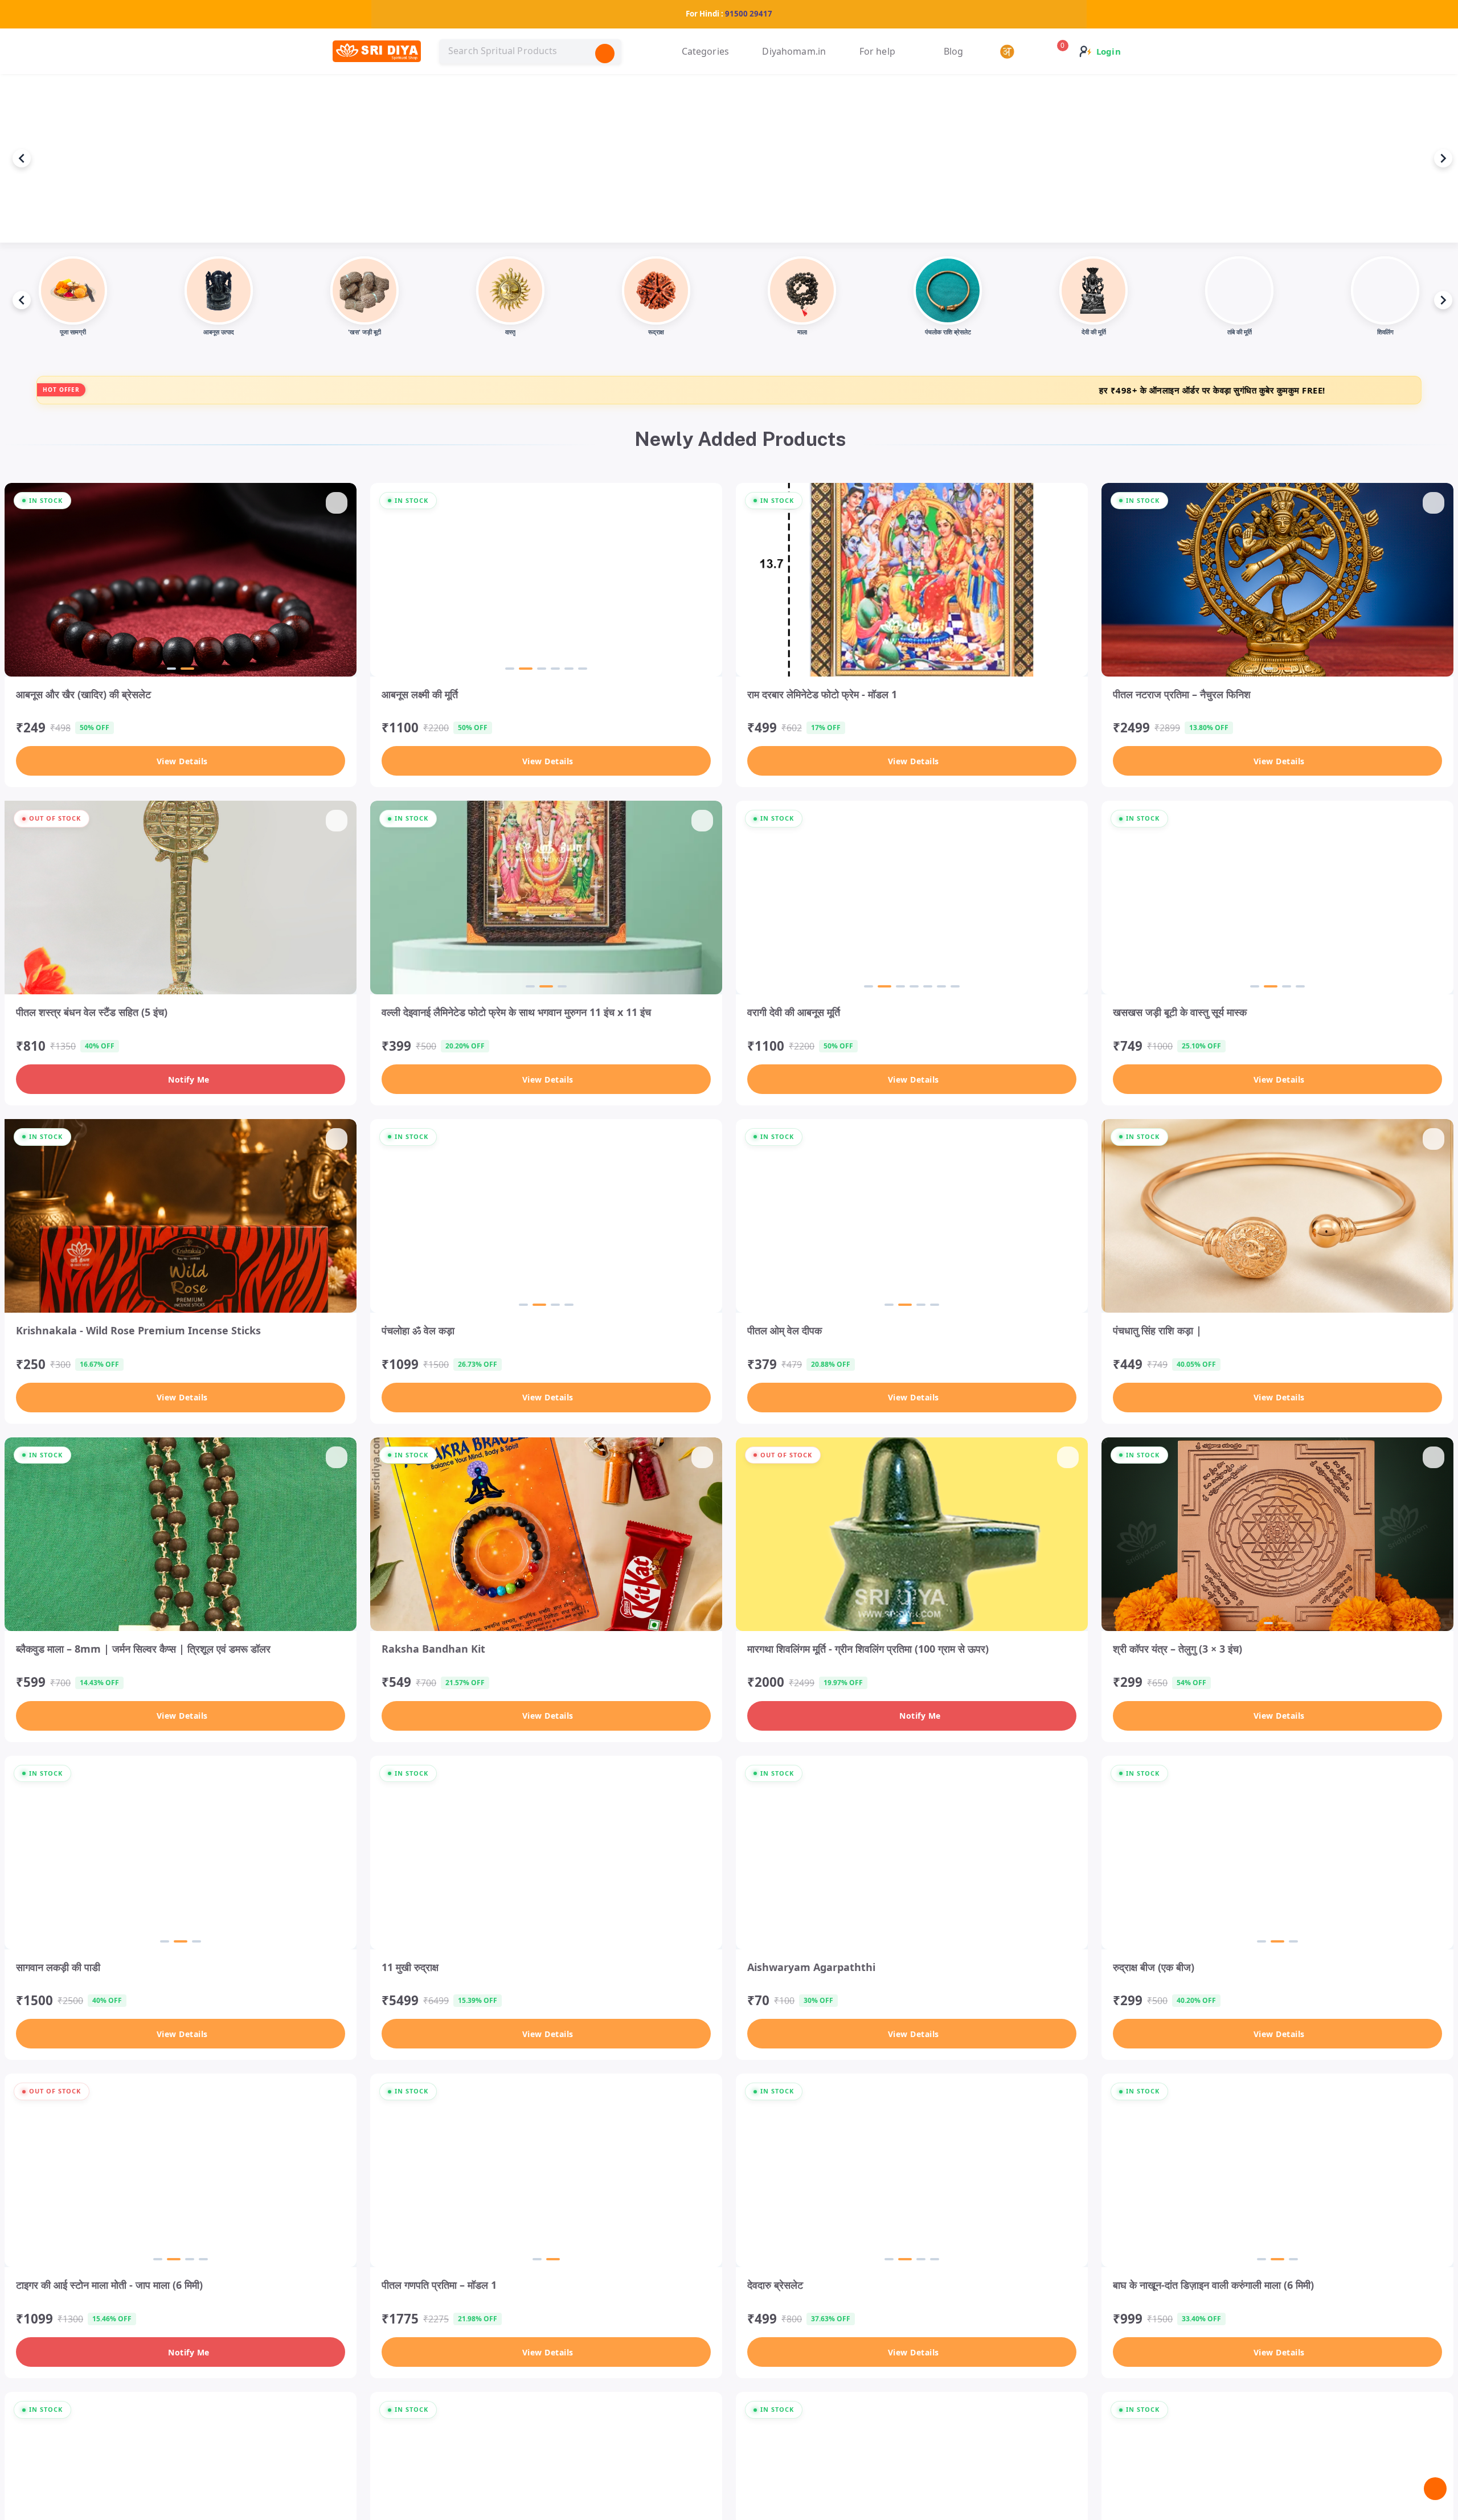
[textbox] (530, 51)
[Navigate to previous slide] (22, 158)
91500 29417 (749, 14)
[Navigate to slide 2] (187, 669)
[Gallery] (729, 158)
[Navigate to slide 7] (953, 986)
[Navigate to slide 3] (539, 669)
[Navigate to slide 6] (580, 669)
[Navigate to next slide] (1443, 158)
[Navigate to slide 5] (567, 669)
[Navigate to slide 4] (553, 669)
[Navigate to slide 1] (171, 669)
